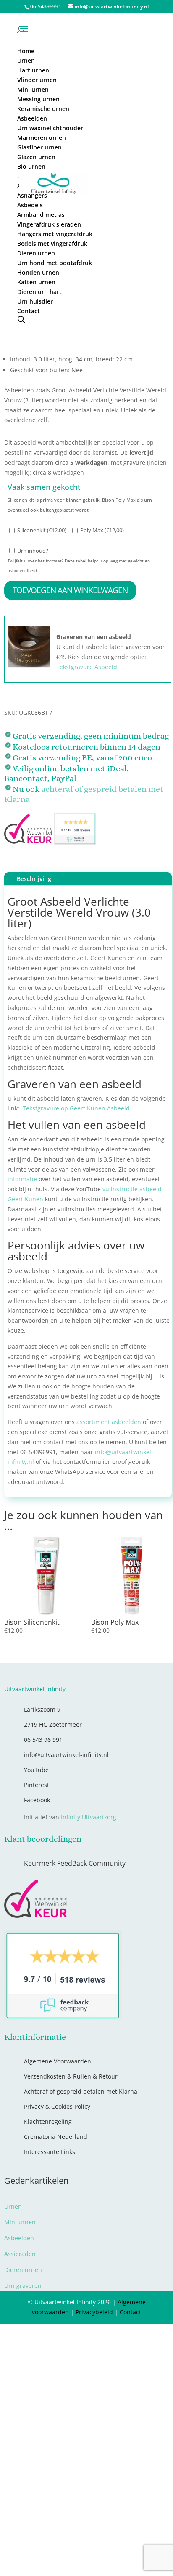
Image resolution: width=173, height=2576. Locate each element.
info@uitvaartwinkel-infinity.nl (66, 1755)
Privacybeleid (94, 2312)
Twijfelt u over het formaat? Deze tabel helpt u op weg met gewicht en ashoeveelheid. (79, 566)
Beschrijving (34, 879)
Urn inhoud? (33, 551)
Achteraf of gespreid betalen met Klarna (81, 2091)
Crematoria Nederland (56, 2137)
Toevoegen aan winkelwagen (70, 590)
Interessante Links (50, 2152)
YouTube (36, 1770)
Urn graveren (23, 2286)
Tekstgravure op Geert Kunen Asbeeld (76, 1108)
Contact (130, 2312)
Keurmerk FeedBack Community (75, 1863)
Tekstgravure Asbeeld (87, 667)
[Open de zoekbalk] (21, 319)
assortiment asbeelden (109, 1422)
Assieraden (20, 2254)
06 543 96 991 (43, 1740)
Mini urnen (20, 2222)
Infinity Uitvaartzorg (89, 1817)
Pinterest (37, 1785)
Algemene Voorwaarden (58, 2061)
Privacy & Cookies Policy (57, 2106)
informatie (22, 1179)
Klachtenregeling (48, 2121)
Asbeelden (19, 2238)
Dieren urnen (23, 2270)
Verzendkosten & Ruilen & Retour (71, 2076)
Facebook (37, 1800)
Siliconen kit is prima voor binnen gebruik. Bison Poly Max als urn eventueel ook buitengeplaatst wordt (80, 505)
